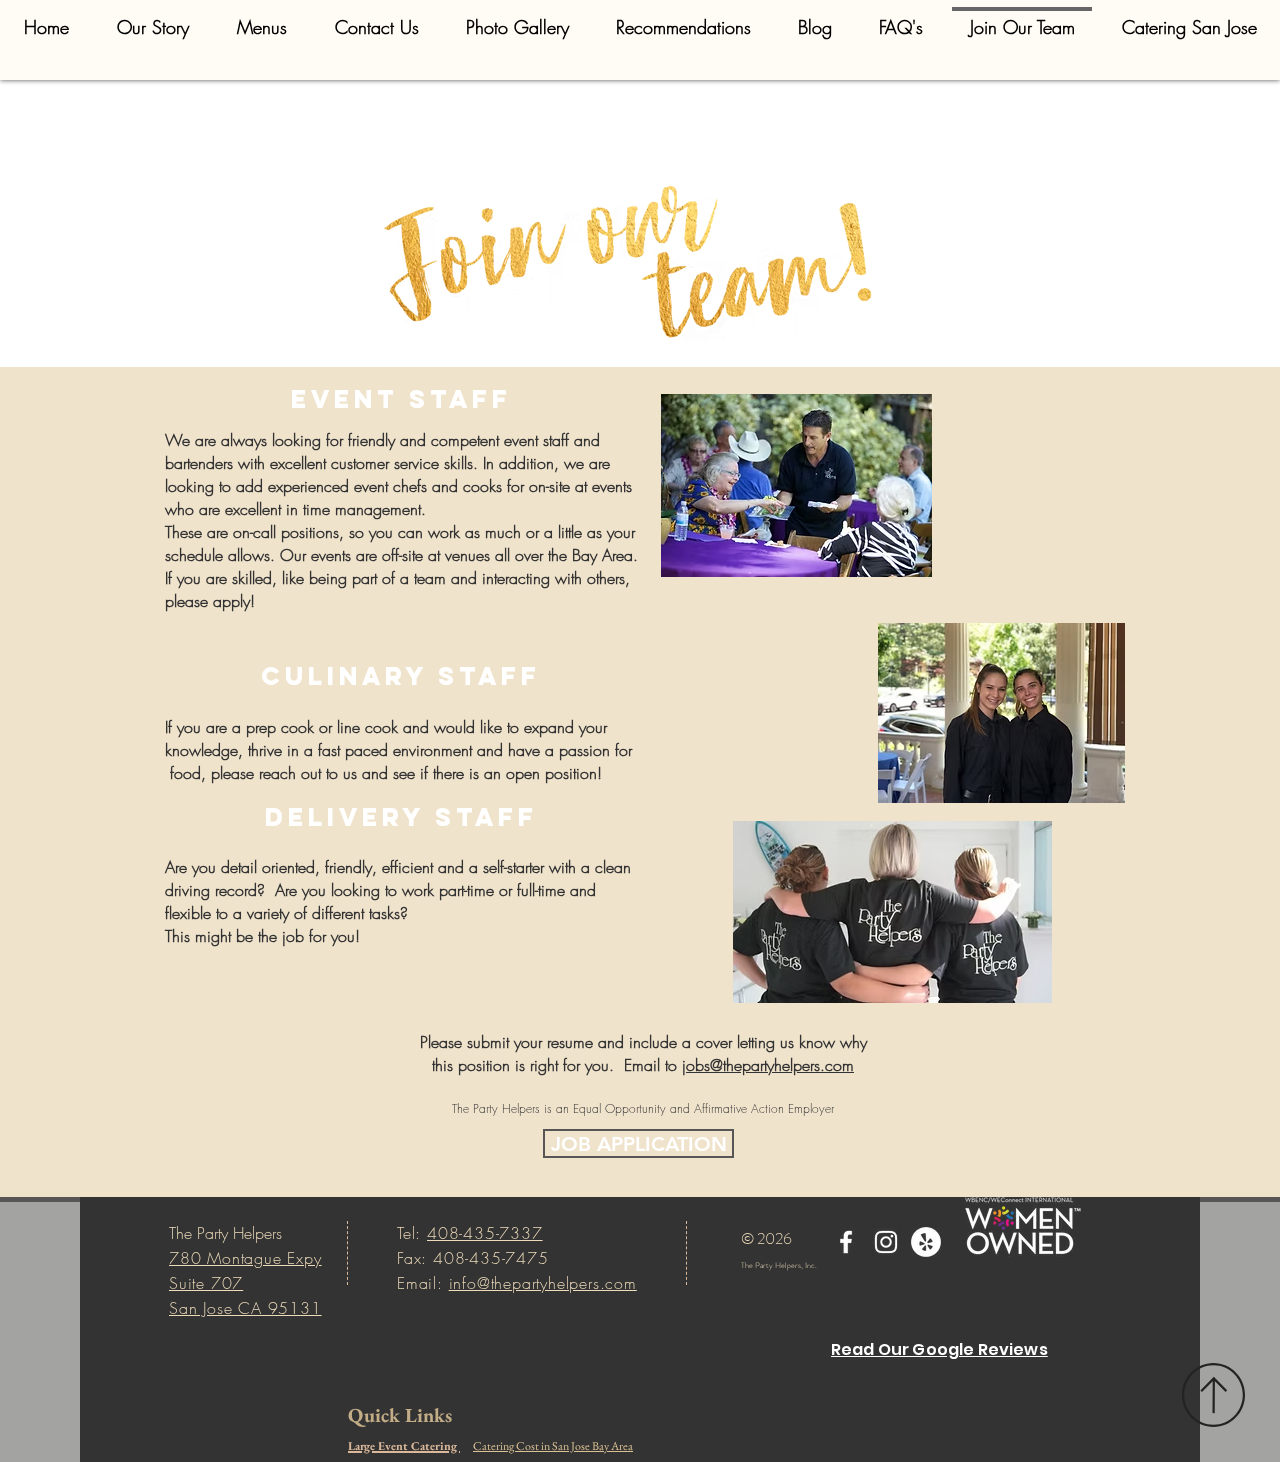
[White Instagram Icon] (886, 1242)
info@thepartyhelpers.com (543, 1283)
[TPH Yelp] (926, 1242)
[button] (262, 18)
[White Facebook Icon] (846, 1242)
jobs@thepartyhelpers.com (768, 1065)
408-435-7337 (485, 1233)
